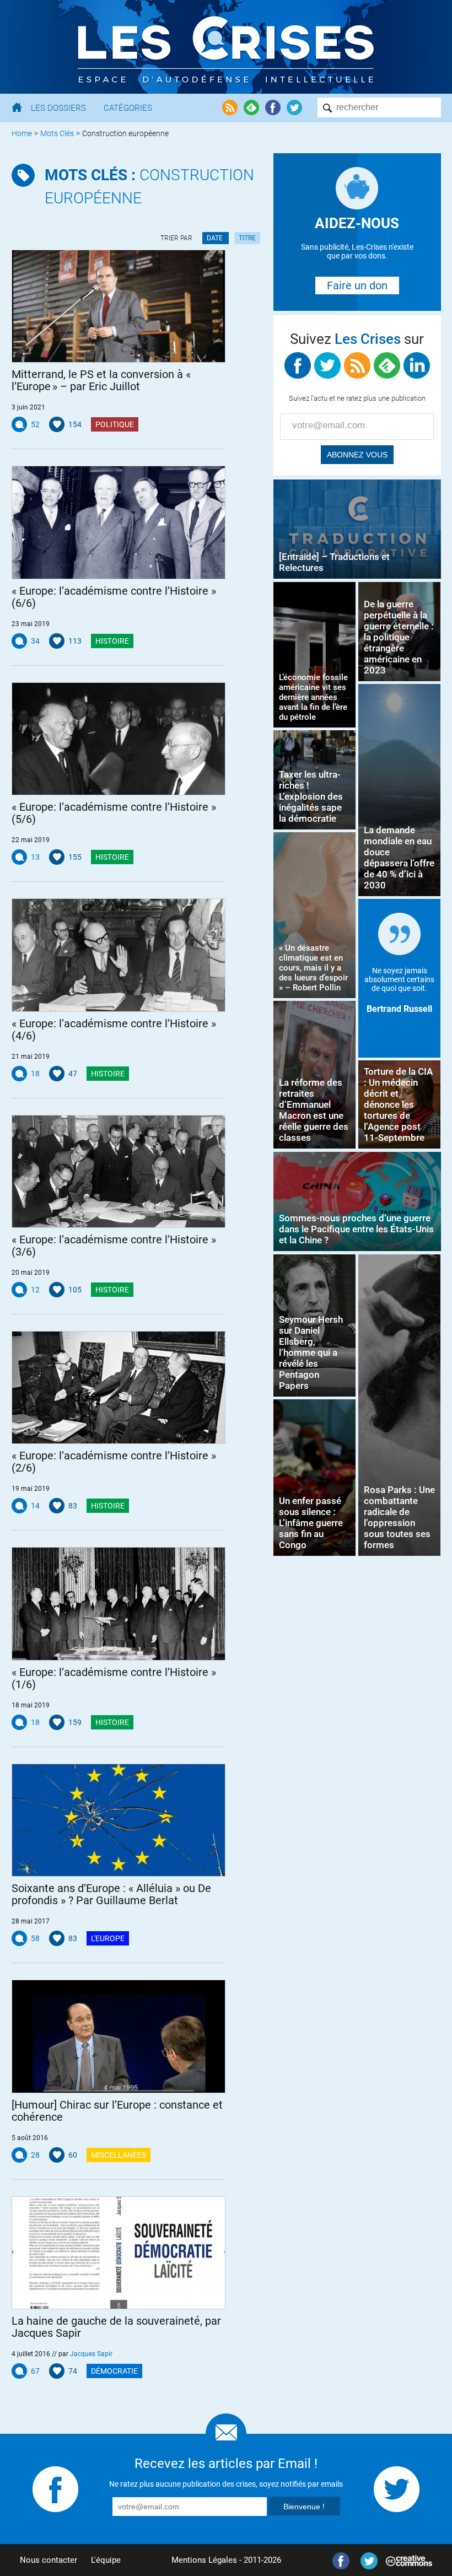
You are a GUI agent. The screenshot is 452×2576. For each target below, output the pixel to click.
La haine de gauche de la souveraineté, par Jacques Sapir (116, 2327)
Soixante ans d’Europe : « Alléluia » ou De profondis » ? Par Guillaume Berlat (111, 1894)
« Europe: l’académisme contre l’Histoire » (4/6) (114, 1030)
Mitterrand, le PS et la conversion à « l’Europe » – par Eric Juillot (102, 380)
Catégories (128, 108)
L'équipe (106, 2560)
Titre (247, 238)
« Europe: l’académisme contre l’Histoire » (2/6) (114, 1462)
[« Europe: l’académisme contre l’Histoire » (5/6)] (119, 739)
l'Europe (108, 1938)
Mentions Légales (204, 2560)
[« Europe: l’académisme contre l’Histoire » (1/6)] (119, 1604)
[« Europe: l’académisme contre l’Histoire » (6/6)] (119, 522)
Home (22, 133)
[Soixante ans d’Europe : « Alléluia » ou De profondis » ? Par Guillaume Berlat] (119, 1820)
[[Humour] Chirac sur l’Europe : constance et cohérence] (119, 2036)
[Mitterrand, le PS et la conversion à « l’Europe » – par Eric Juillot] (119, 306)
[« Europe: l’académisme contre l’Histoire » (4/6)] (119, 955)
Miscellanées (119, 2155)
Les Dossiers (58, 108)
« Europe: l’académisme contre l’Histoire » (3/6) (114, 1246)
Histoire (112, 641)
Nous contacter (49, 2560)
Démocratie (114, 2371)
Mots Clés (57, 133)
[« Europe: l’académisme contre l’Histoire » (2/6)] (119, 1387)
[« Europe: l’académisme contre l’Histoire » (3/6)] (119, 1171)
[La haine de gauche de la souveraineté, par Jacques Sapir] (119, 2253)
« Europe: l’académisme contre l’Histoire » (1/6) (114, 1678)
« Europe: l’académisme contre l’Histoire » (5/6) (114, 813)
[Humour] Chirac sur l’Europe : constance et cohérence (117, 2111)
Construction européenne (149, 187)
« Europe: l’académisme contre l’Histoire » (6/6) (114, 597)
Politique (115, 424)
